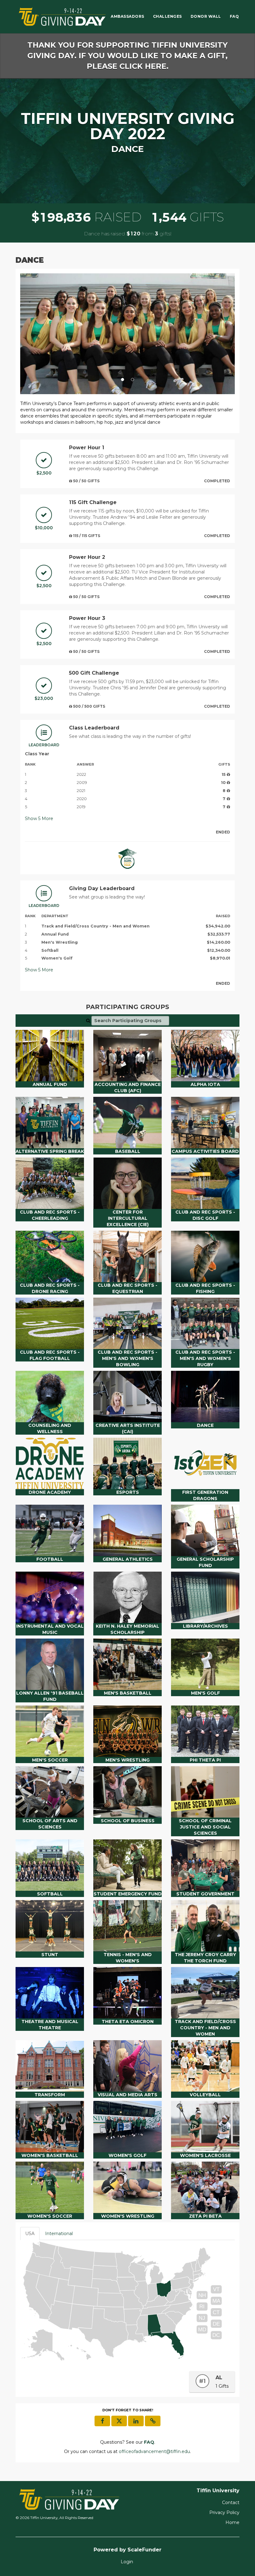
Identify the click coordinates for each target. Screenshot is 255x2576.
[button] (36, 334)
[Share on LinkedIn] (136, 2421)
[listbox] (127, 334)
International (59, 2234)
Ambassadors (127, 16)
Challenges (167, 16)
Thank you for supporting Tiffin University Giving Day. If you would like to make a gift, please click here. (127, 56)
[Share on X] (119, 2421)
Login (127, 2562)
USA (30, 2234)
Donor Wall (206, 16)
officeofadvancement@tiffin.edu (154, 2451)
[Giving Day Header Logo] (62, 17)
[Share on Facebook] (102, 2421)
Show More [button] (39, 819)
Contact (231, 2503)
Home (232, 2522)
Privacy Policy (224, 2512)
